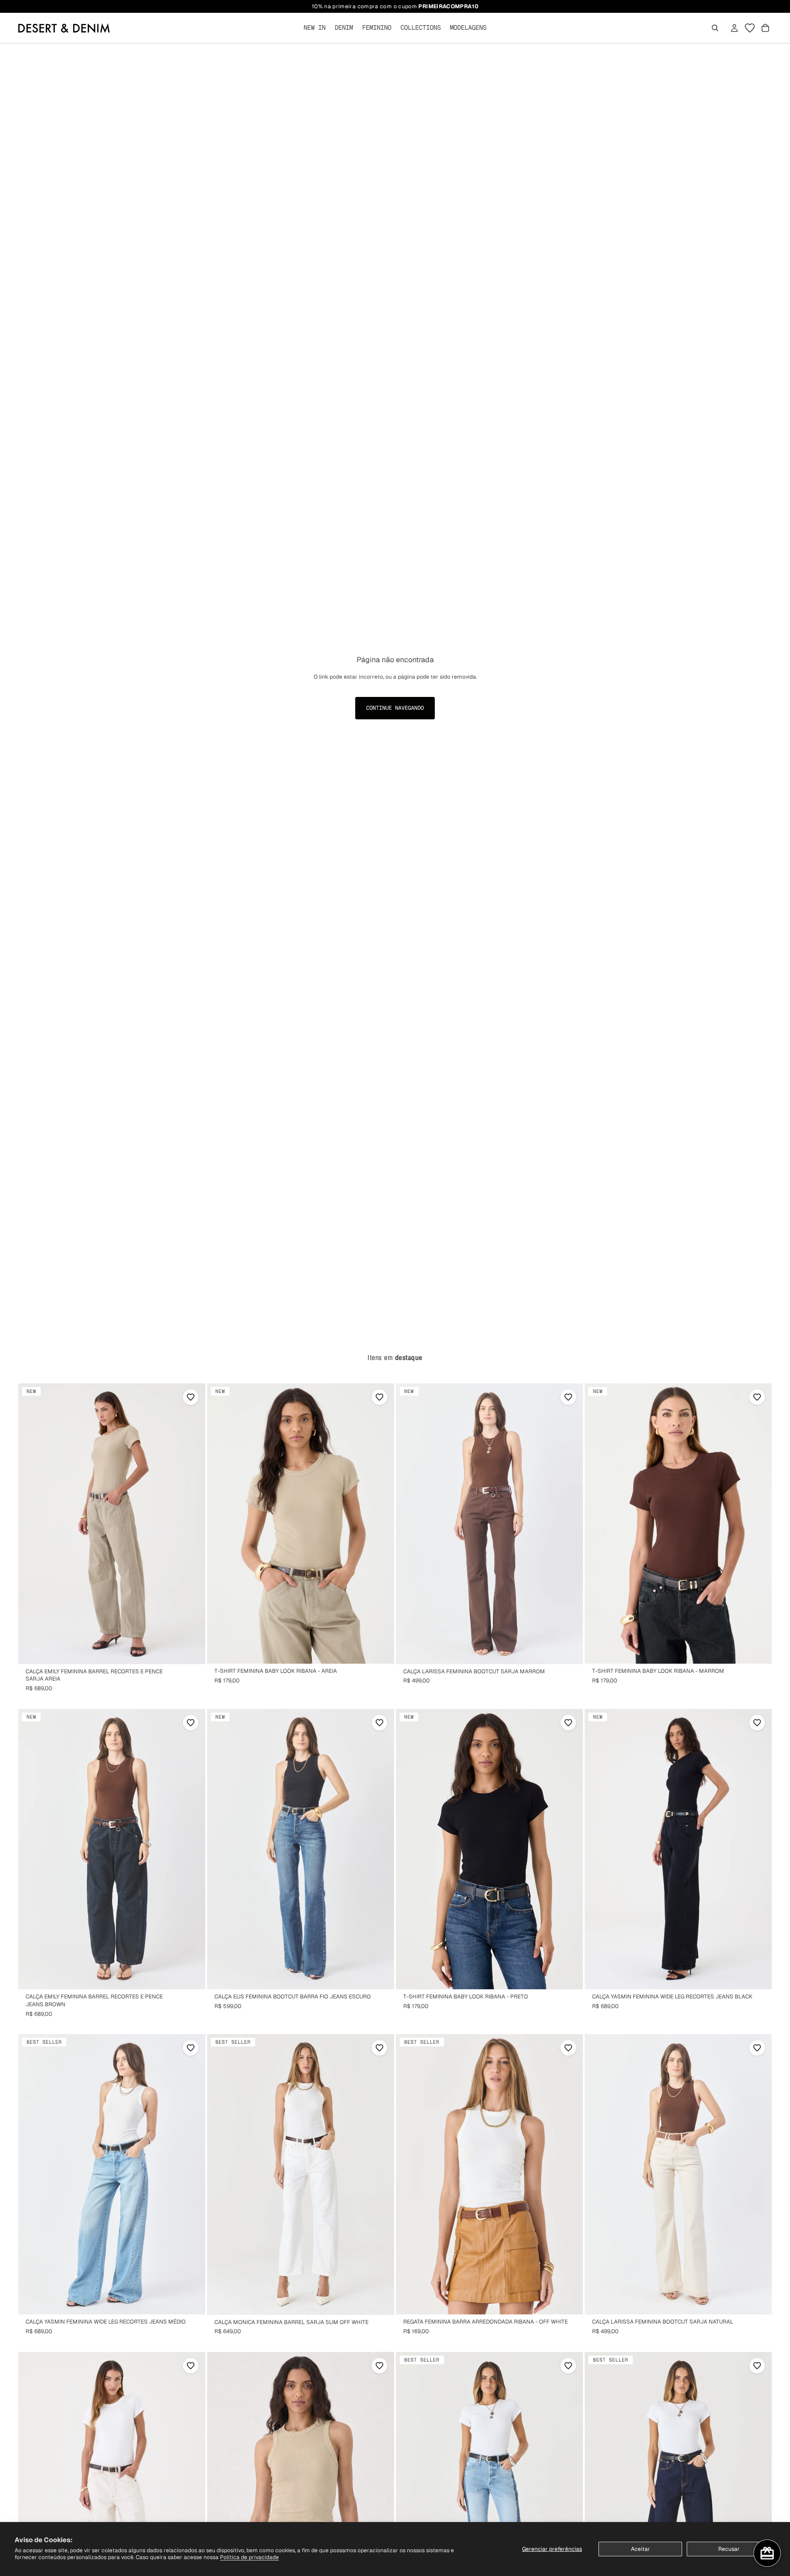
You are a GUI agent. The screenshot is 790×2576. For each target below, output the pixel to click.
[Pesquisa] (715, 28)
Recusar (729, 2549)
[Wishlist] (750, 28)
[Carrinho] (765, 28)
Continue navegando (395, 708)
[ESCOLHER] (191, 1650)
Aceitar (641, 2549)
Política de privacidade (249, 2557)
